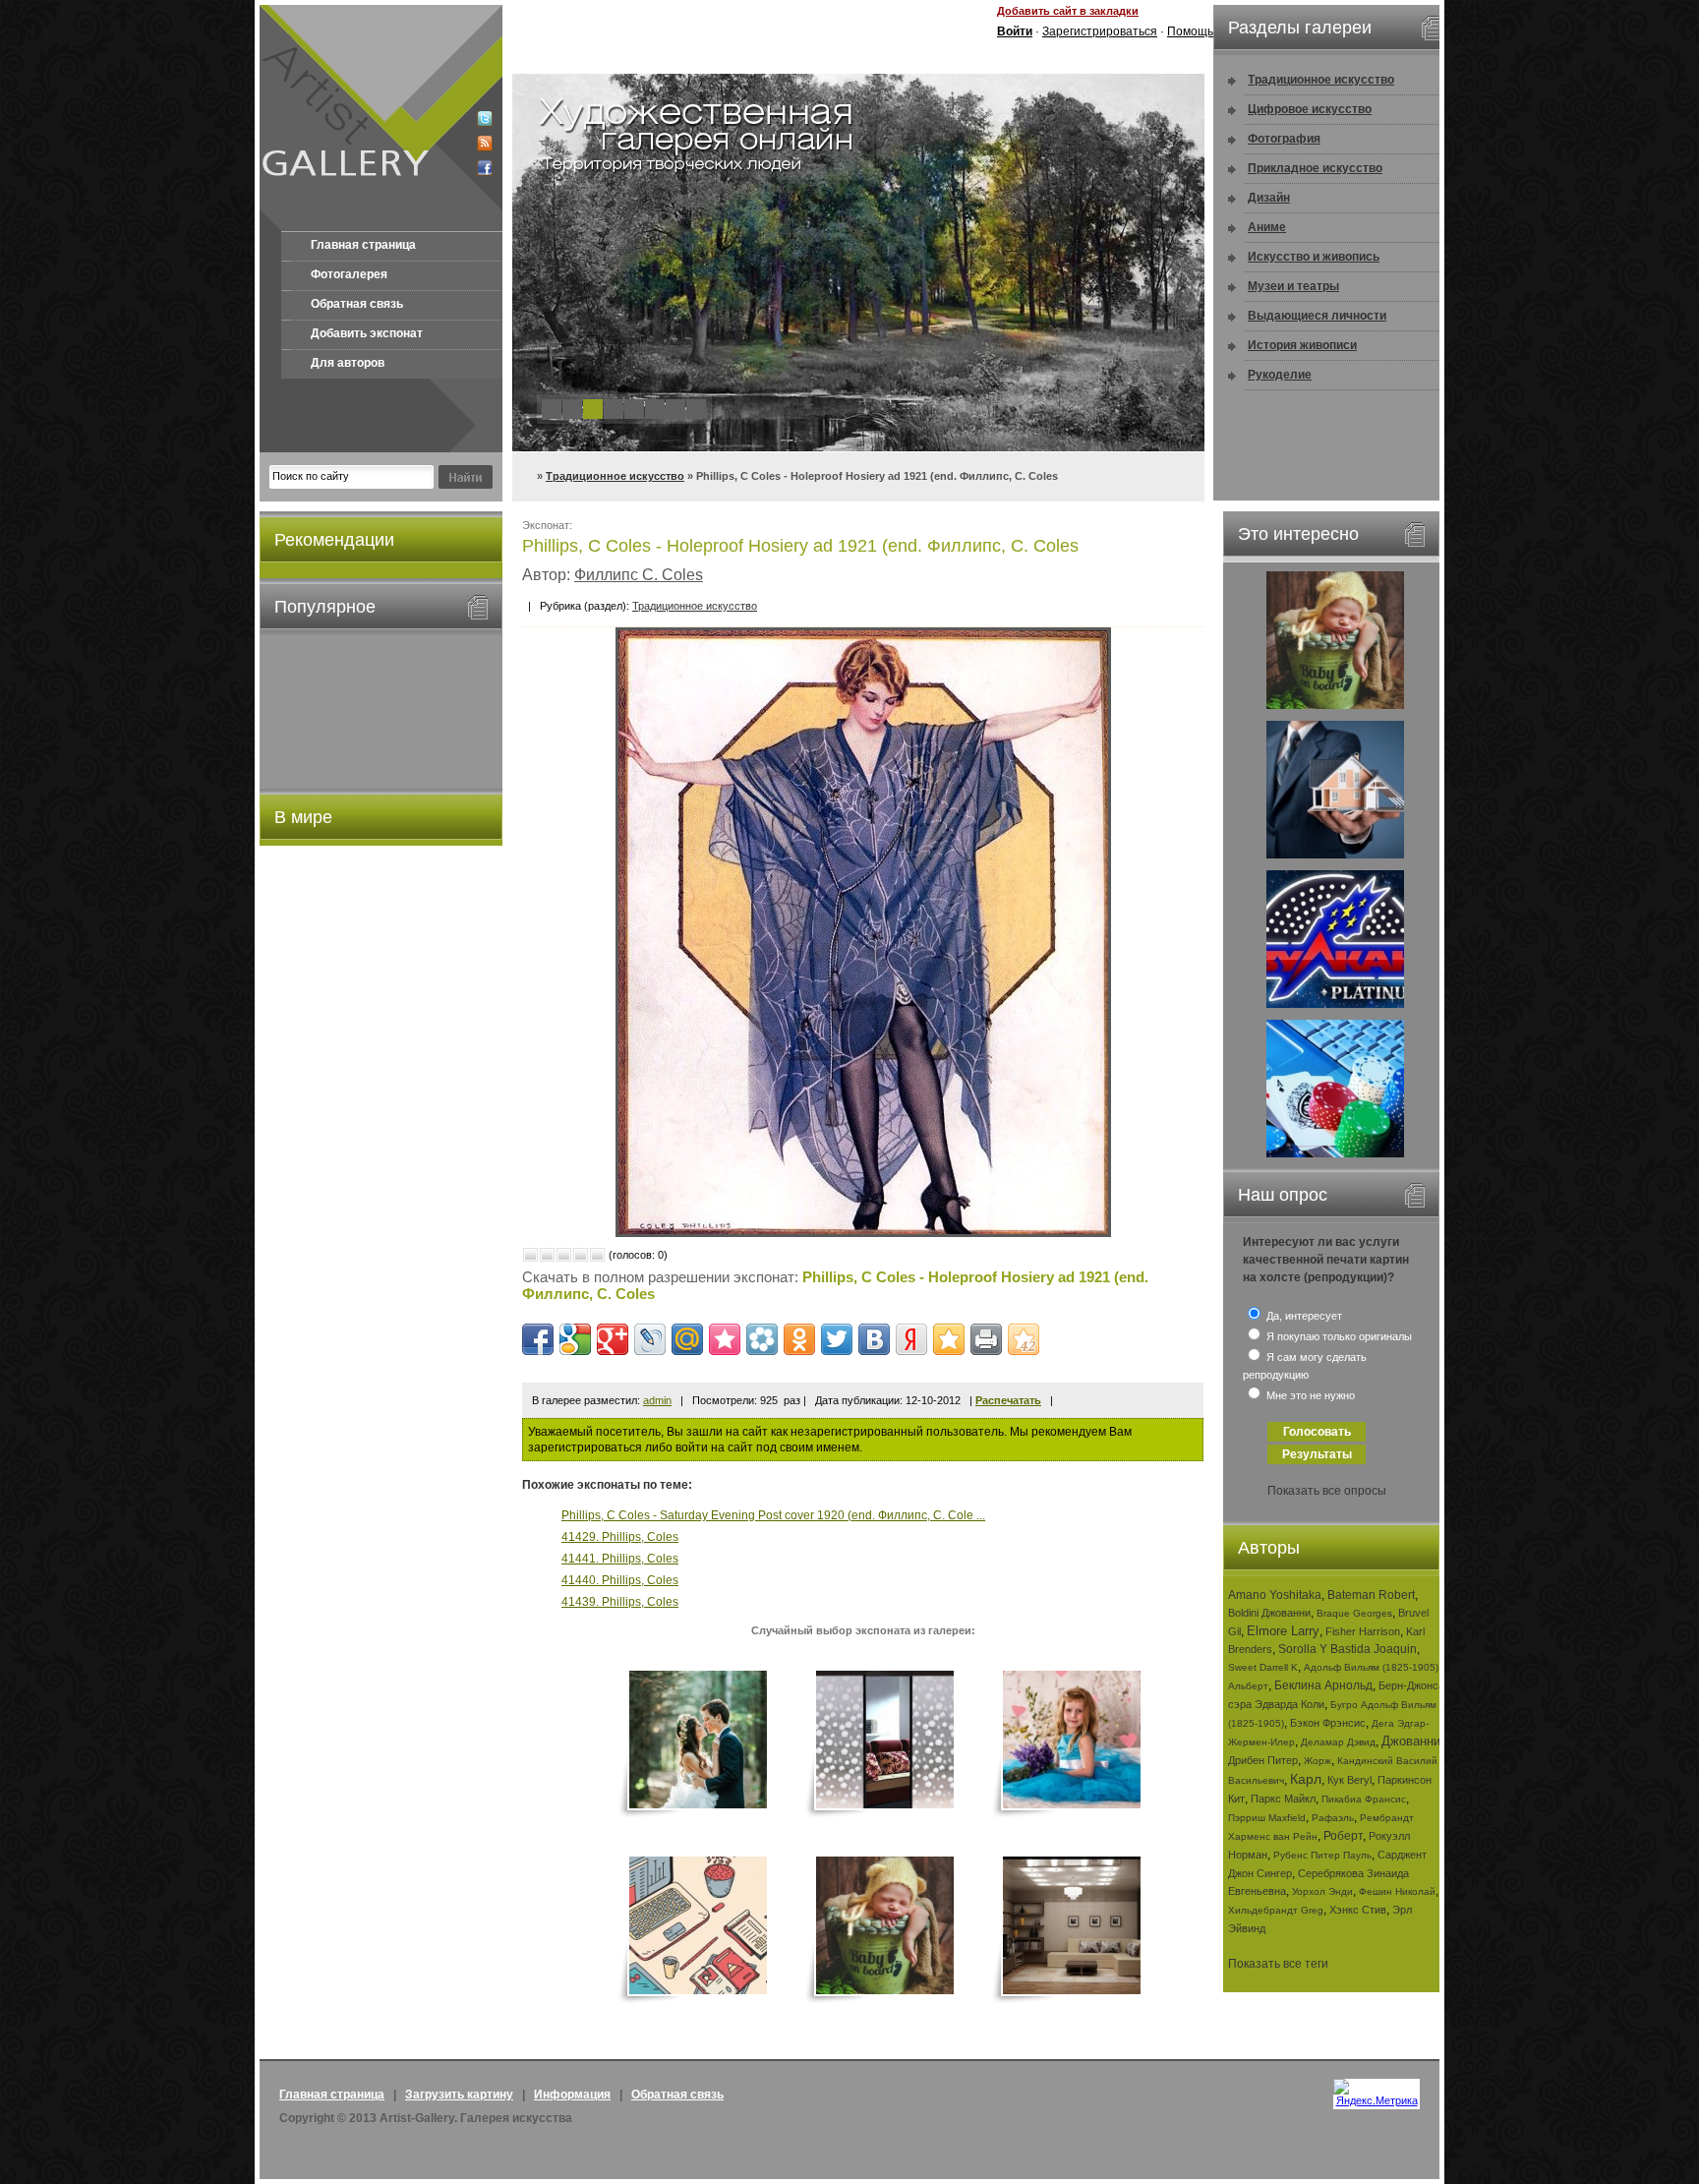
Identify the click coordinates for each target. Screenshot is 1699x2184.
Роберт (1343, 1836)
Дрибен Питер (1263, 1760)
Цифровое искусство (1310, 109)
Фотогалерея (349, 274)
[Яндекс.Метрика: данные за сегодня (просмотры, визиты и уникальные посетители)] (1377, 2093)
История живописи (1302, 345)
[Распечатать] (986, 1339)
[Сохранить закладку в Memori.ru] (725, 1339)
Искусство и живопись (1314, 257)
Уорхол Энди (1322, 1891)
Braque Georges (1354, 1613)
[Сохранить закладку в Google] (575, 1339)
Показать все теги (1278, 1964)
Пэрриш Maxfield (1267, 1818)
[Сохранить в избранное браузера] (949, 1339)
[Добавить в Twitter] (837, 1339)
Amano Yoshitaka (1275, 1595)
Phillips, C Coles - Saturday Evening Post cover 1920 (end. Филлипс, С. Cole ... (773, 1515)
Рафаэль (1333, 1818)
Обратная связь (357, 304)
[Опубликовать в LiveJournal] (650, 1339)
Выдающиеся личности (1317, 316)
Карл (1306, 1779)
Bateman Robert (1371, 1595)
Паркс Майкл (1283, 1799)
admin (657, 1400)
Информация (572, 2095)
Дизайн (1269, 198)
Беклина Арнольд (1323, 1685)
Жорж (1318, 1761)
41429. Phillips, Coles (620, 1537)
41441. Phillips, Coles (620, 1559)
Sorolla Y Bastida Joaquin (1347, 1649)
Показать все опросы (1327, 1491)
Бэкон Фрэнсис (1328, 1723)
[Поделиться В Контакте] (874, 1339)
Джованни (1411, 1741)
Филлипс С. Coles (639, 575)
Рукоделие (1280, 375)
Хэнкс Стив (1358, 1910)
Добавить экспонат (367, 333)
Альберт (1248, 1686)
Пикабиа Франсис (1364, 1799)
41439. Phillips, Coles (620, 1602)
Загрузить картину (459, 2095)
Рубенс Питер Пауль (1322, 1855)
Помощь (1190, 31)
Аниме (1267, 227)
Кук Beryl (1349, 1780)
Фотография (1284, 139)
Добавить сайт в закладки (1068, 11)
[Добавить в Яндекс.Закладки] (911, 1339)
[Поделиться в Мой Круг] (762, 1339)
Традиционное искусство (615, 476)
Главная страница (363, 245)
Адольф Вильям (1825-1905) (1371, 1667)
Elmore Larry (1283, 1631)
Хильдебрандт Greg (1276, 1910)
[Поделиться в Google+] (613, 1339)
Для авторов (348, 363)
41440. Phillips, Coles (620, 1580)
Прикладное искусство (1315, 168)
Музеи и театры (1293, 286)
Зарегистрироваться (1100, 31)
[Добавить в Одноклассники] (799, 1339)
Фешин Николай (1397, 1891)
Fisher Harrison (1363, 1631)
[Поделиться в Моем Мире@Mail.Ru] (687, 1339)
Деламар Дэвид (1338, 1742)
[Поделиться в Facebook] (538, 1339)
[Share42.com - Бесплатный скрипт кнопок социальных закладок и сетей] (1024, 1339)
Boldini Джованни (1269, 1613)
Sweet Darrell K (1263, 1667)
